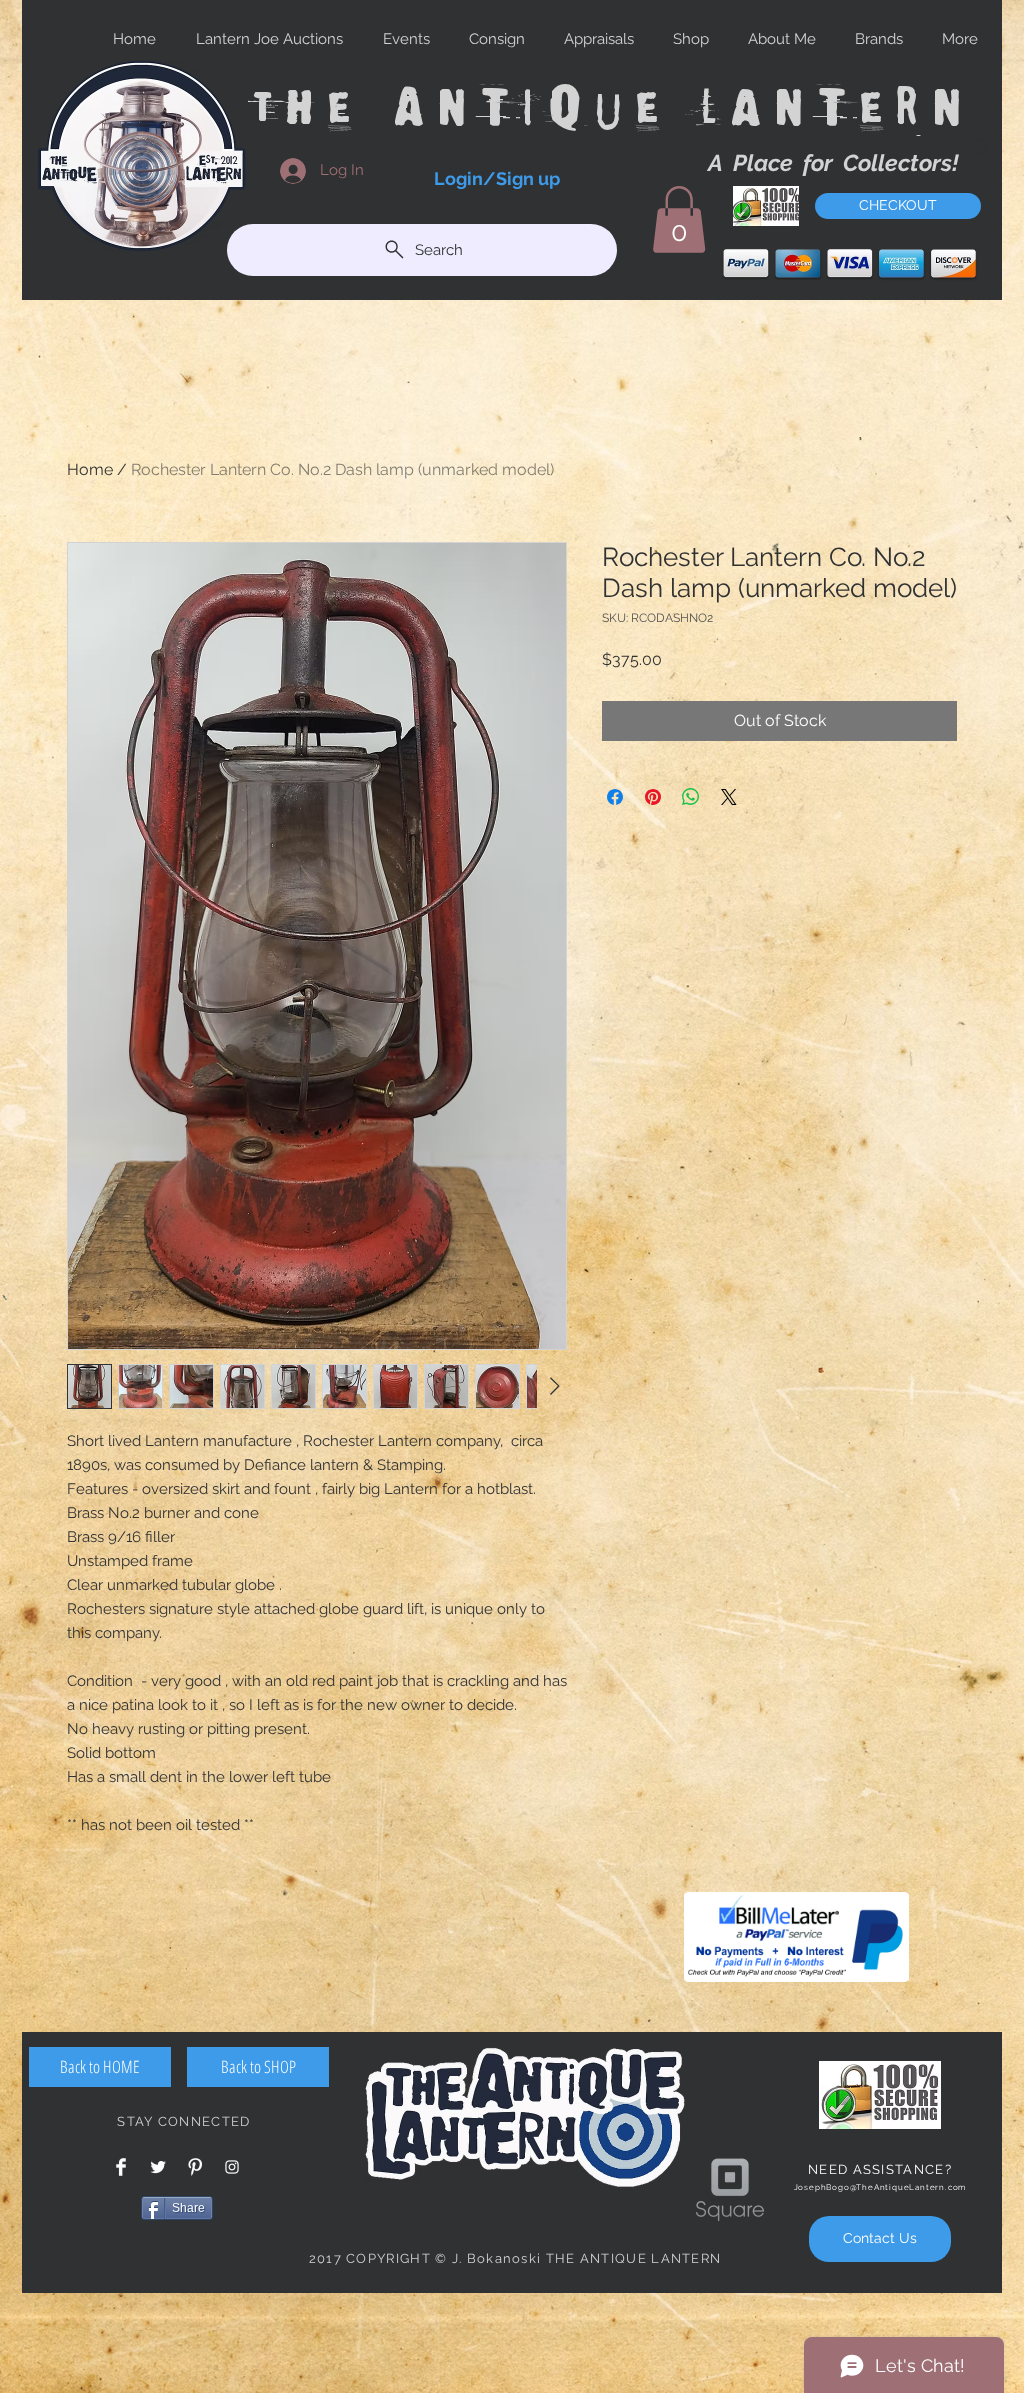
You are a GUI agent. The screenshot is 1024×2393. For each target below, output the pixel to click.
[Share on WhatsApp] (691, 797)
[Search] (981, 148)
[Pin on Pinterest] (653, 797)
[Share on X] (729, 797)
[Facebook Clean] (121, 2167)
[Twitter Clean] (158, 2167)
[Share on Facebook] (615, 797)
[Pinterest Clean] (195, 2167)
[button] (679, 219)
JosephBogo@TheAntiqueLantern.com (880, 2187)
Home (90, 469)
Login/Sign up (497, 178)
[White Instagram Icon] (232, 2167)
